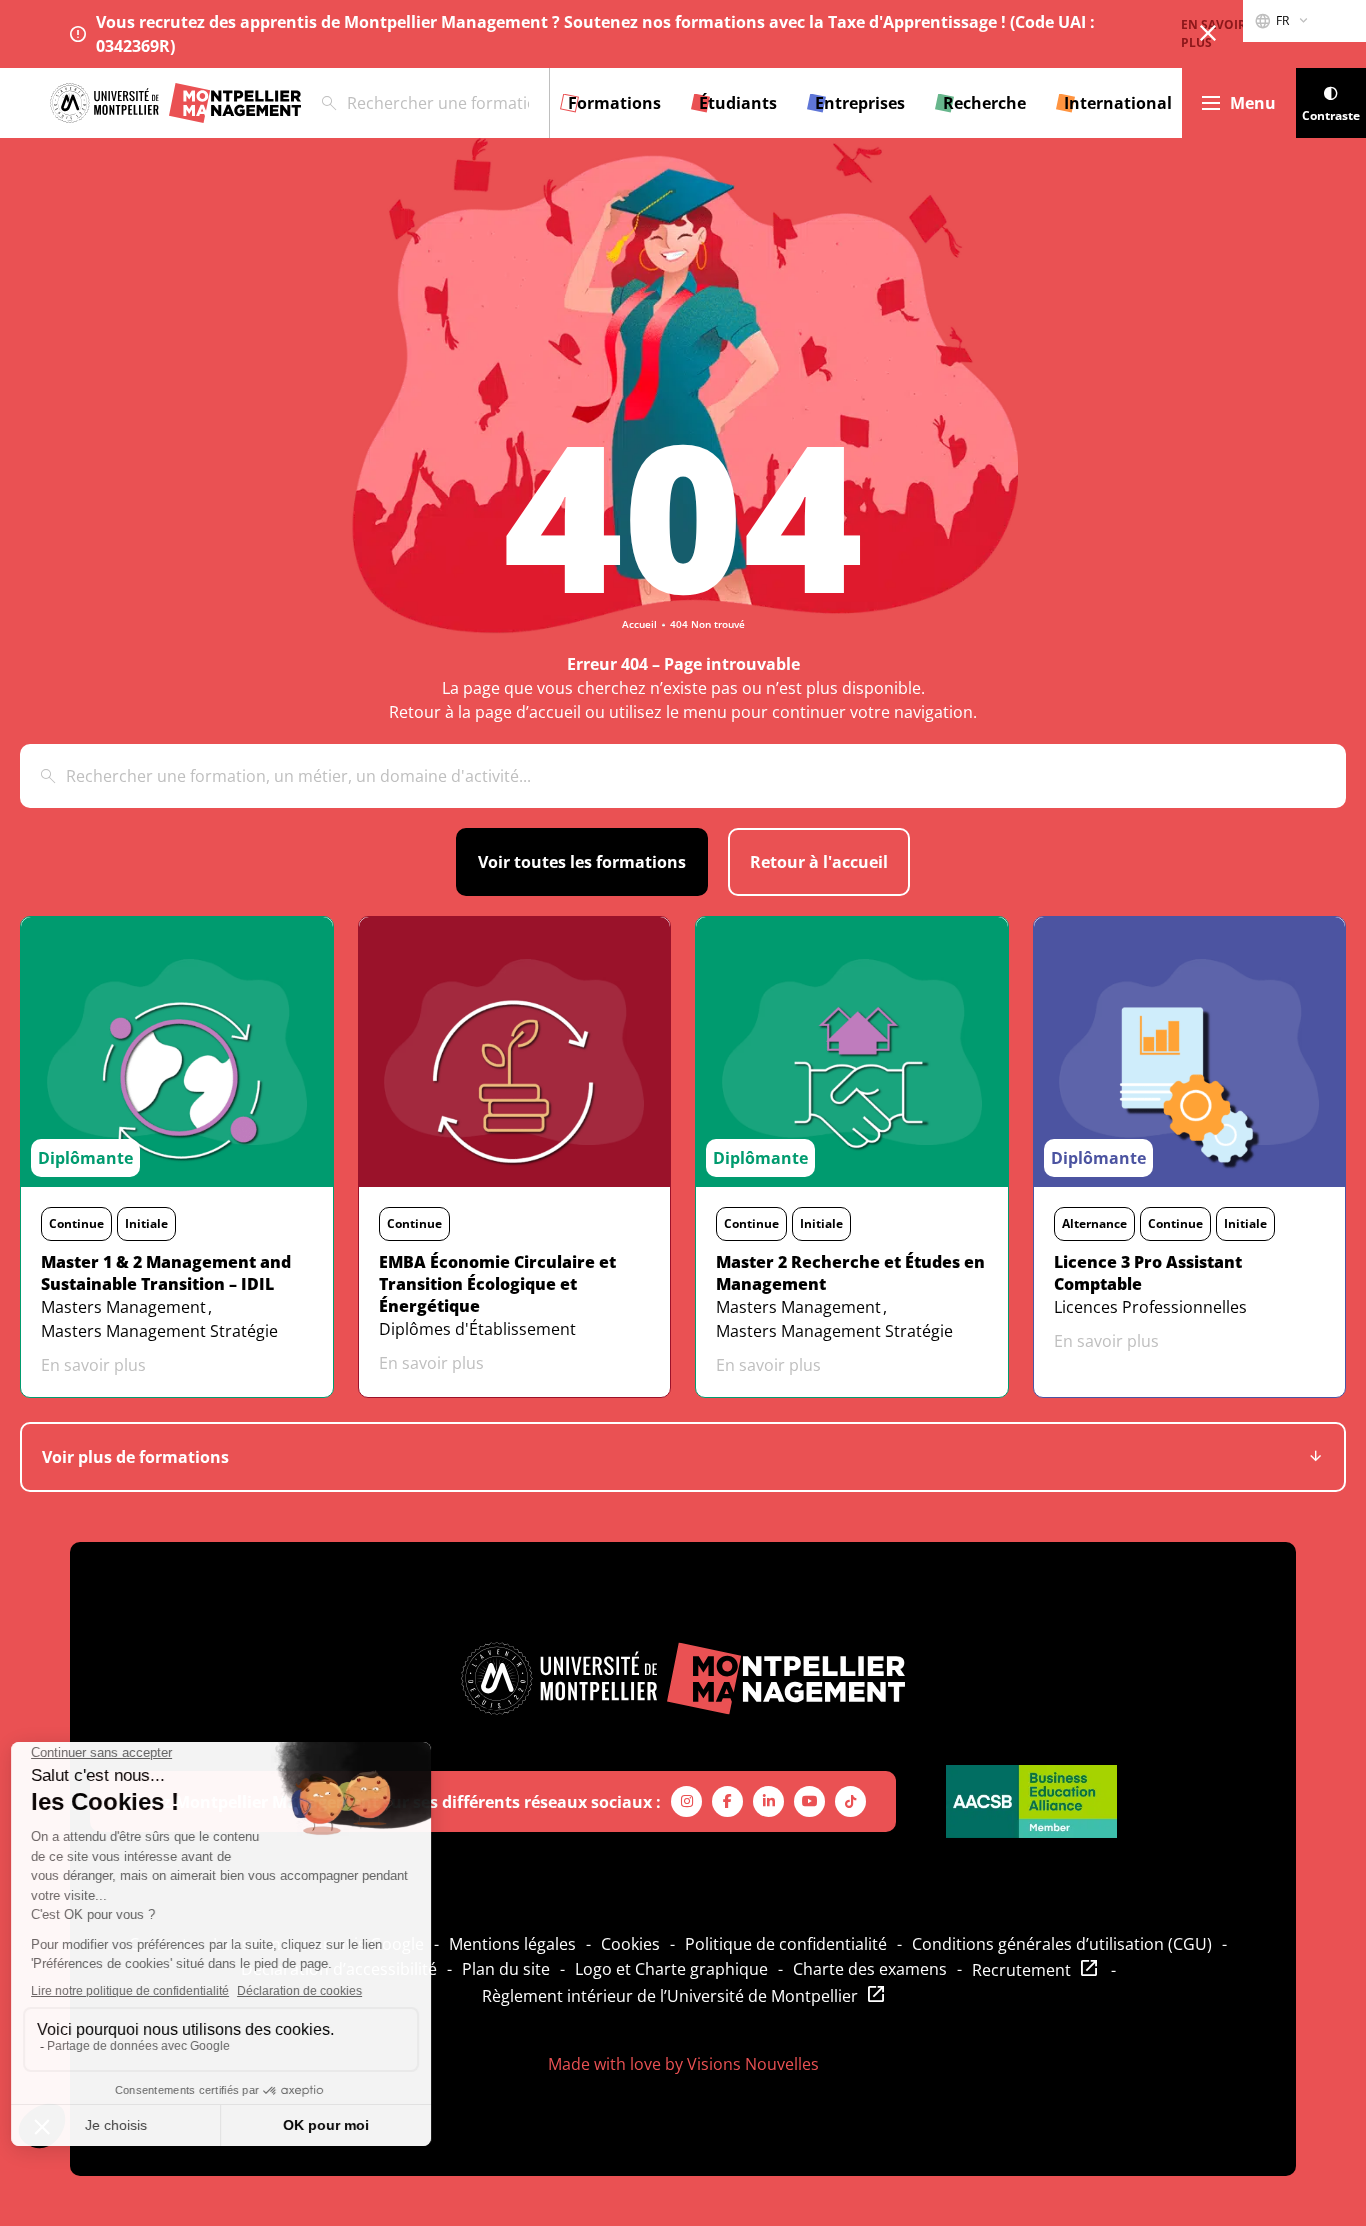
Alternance (1094, 1223)
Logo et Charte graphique (671, 1969)
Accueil (639, 624)
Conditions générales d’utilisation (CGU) (1062, 1944)
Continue (76, 1223)
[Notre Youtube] (809, 1801)
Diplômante (85, 1158)
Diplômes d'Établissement (477, 1329)
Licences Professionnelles (1150, 1307)
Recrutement (1021, 1970)
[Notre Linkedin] (768, 1801)
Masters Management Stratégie (159, 1331)
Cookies (630, 1944)
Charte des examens (870, 1969)
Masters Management (123, 1307)
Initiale (146, 1223)
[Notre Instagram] (686, 1801)
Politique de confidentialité (786, 1944)
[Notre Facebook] (727, 1801)
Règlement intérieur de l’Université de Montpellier (670, 1996)
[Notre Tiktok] (850, 1801)
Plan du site (506, 1969)
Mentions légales (512, 1944)
